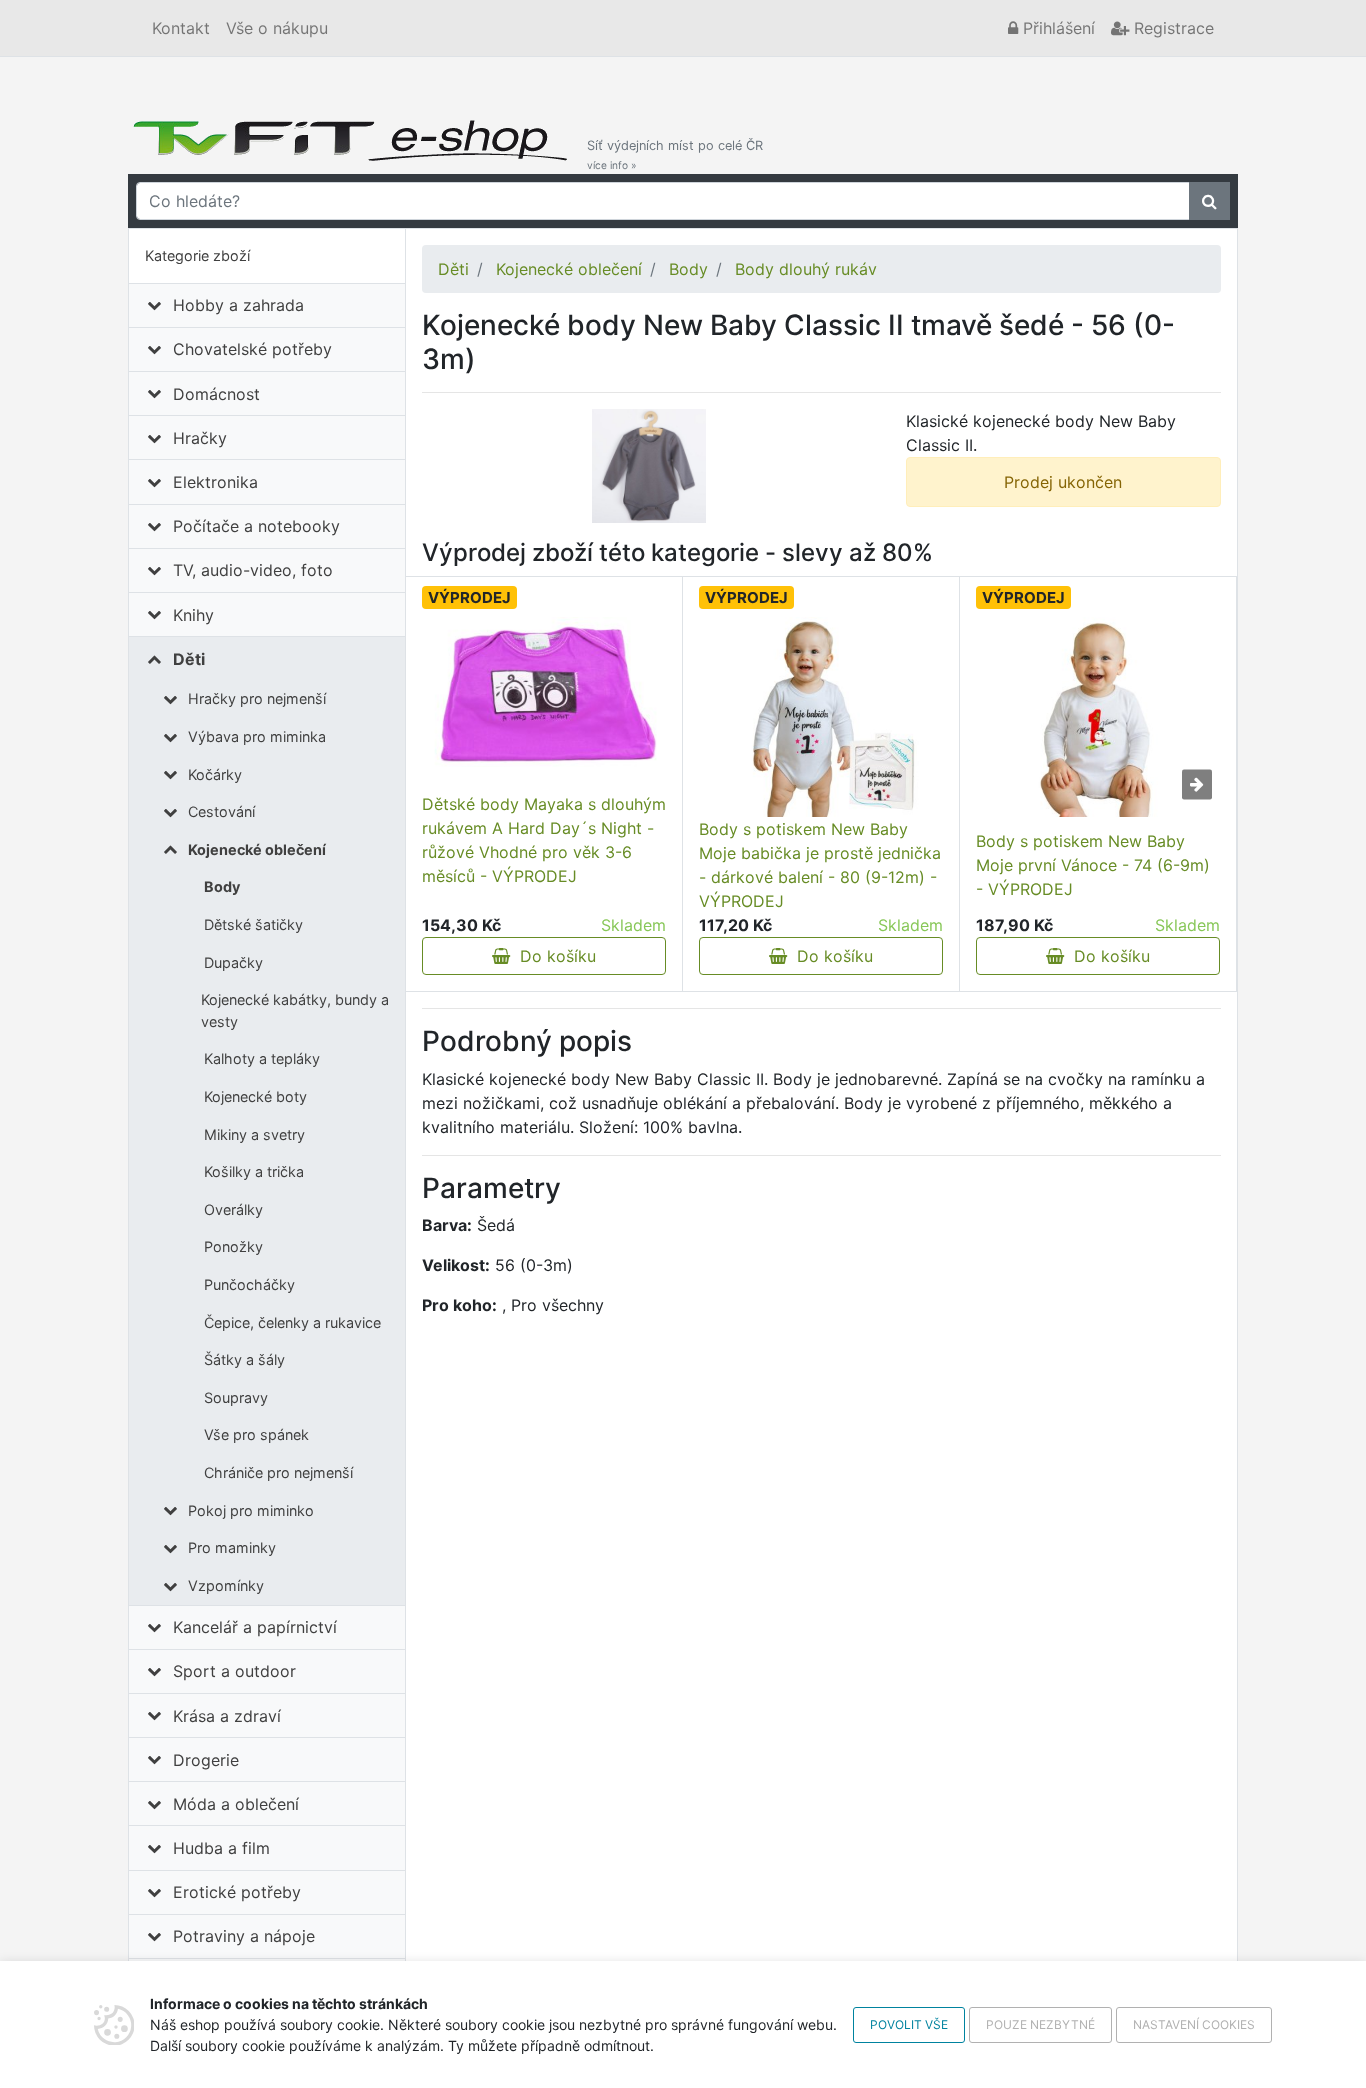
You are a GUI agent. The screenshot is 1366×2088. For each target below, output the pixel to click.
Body (222, 886)
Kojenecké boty (255, 1096)
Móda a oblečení (236, 1804)
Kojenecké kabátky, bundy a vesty (295, 1010)
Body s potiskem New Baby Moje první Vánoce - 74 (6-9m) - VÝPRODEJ (1093, 865)
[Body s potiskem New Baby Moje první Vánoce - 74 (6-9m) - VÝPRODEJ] (1098, 717)
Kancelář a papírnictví (255, 1627)
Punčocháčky (249, 1284)
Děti (189, 659)
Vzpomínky (226, 1585)
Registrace (1171, 28)
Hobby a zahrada (238, 305)
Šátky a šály (244, 1359)
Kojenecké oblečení (257, 849)
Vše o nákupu (277, 28)
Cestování (221, 811)
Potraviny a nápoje (244, 1936)
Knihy (193, 615)
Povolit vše (909, 2024)
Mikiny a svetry (254, 1134)
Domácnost (216, 394)
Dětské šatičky (253, 924)
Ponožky (233, 1246)
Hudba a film (221, 1848)
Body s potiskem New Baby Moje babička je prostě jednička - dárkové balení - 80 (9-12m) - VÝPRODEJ (820, 865)
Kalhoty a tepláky (262, 1058)
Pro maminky (232, 1547)
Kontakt (181, 28)
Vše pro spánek (256, 1434)
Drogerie (206, 1760)
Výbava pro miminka (257, 736)
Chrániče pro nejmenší (278, 1472)
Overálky (233, 1209)
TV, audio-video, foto (253, 570)
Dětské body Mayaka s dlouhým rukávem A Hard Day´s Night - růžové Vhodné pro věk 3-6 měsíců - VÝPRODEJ (544, 840)
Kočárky (215, 774)
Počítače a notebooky (256, 526)
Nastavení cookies (1194, 2024)
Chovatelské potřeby (252, 349)
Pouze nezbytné (1040, 2024)
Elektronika (215, 482)
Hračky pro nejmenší (257, 698)
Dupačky (233, 962)
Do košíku (553, 956)
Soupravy (236, 1397)
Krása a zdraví (227, 1716)
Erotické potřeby (237, 1892)
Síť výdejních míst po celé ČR (675, 154)
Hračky (200, 438)
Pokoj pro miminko (251, 1510)
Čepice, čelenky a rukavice (292, 1322)
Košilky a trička (254, 1171)
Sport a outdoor (234, 1671)
